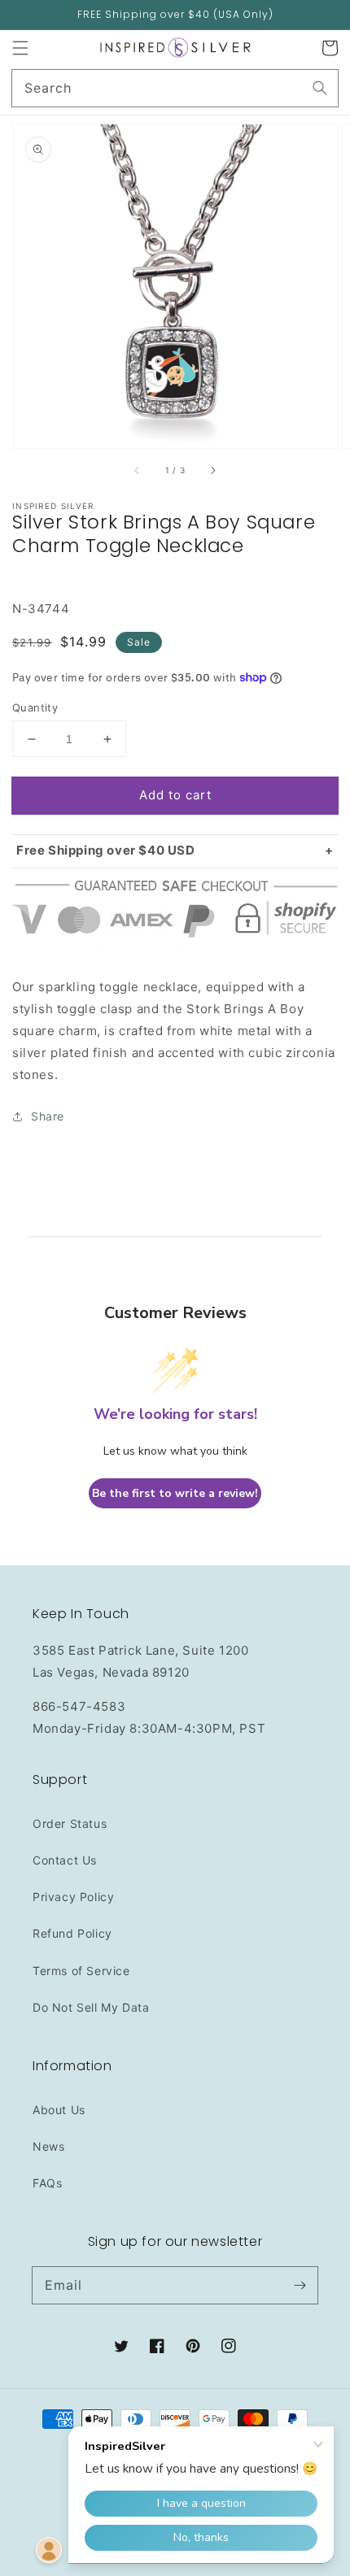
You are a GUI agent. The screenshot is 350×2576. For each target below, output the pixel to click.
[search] (175, 88)
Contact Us (65, 1860)
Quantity (35, 707)
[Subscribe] (300, 2285)
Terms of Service (81, 1971)
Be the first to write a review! (175, 1493)
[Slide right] (212, 471)
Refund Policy (72, 1933)
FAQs (47, 2183)
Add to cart (175, 795)
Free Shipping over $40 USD (106, 850)
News (48, 2146)
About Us (59, 2110)
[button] (20, 48)
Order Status (70, 1823)
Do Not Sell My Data (91, 2007)
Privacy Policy (73, 1897)
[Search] (320, 88)
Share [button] (48, 1116)
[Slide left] (138, 471)
